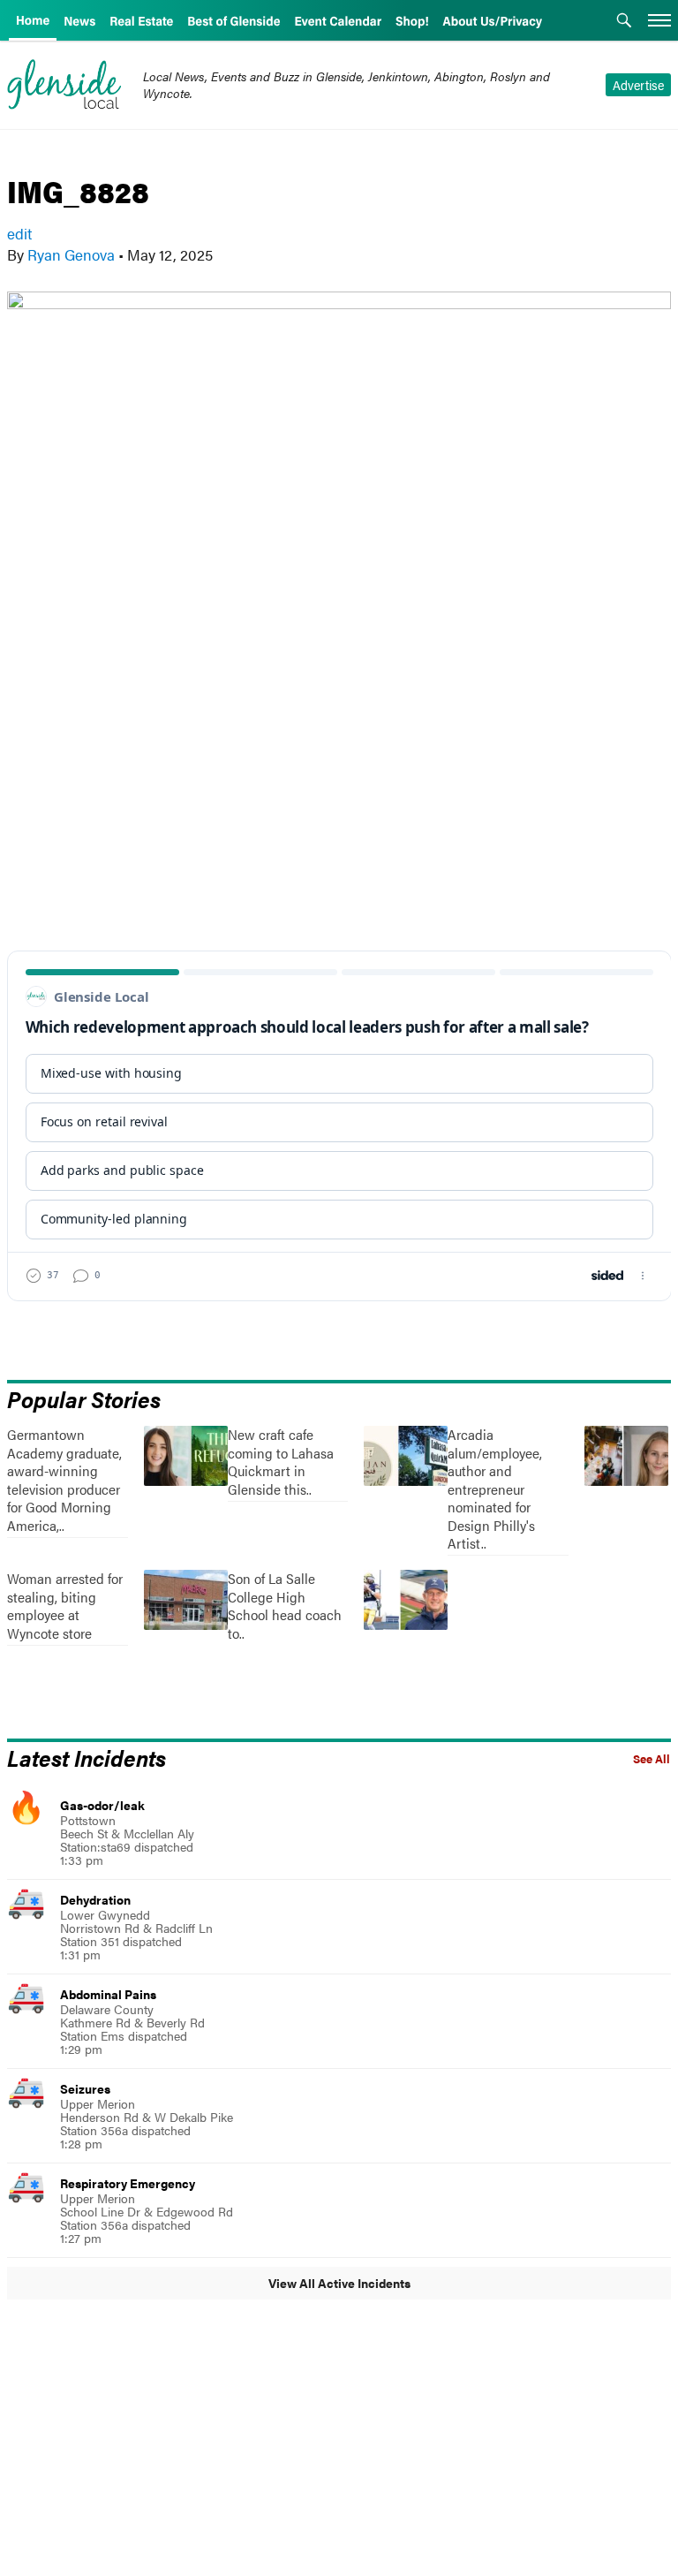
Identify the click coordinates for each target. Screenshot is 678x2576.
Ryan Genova (71, 254)
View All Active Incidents (339, 2283)
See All (652, 1759)
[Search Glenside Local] (624, 22)
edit (19, 233)
